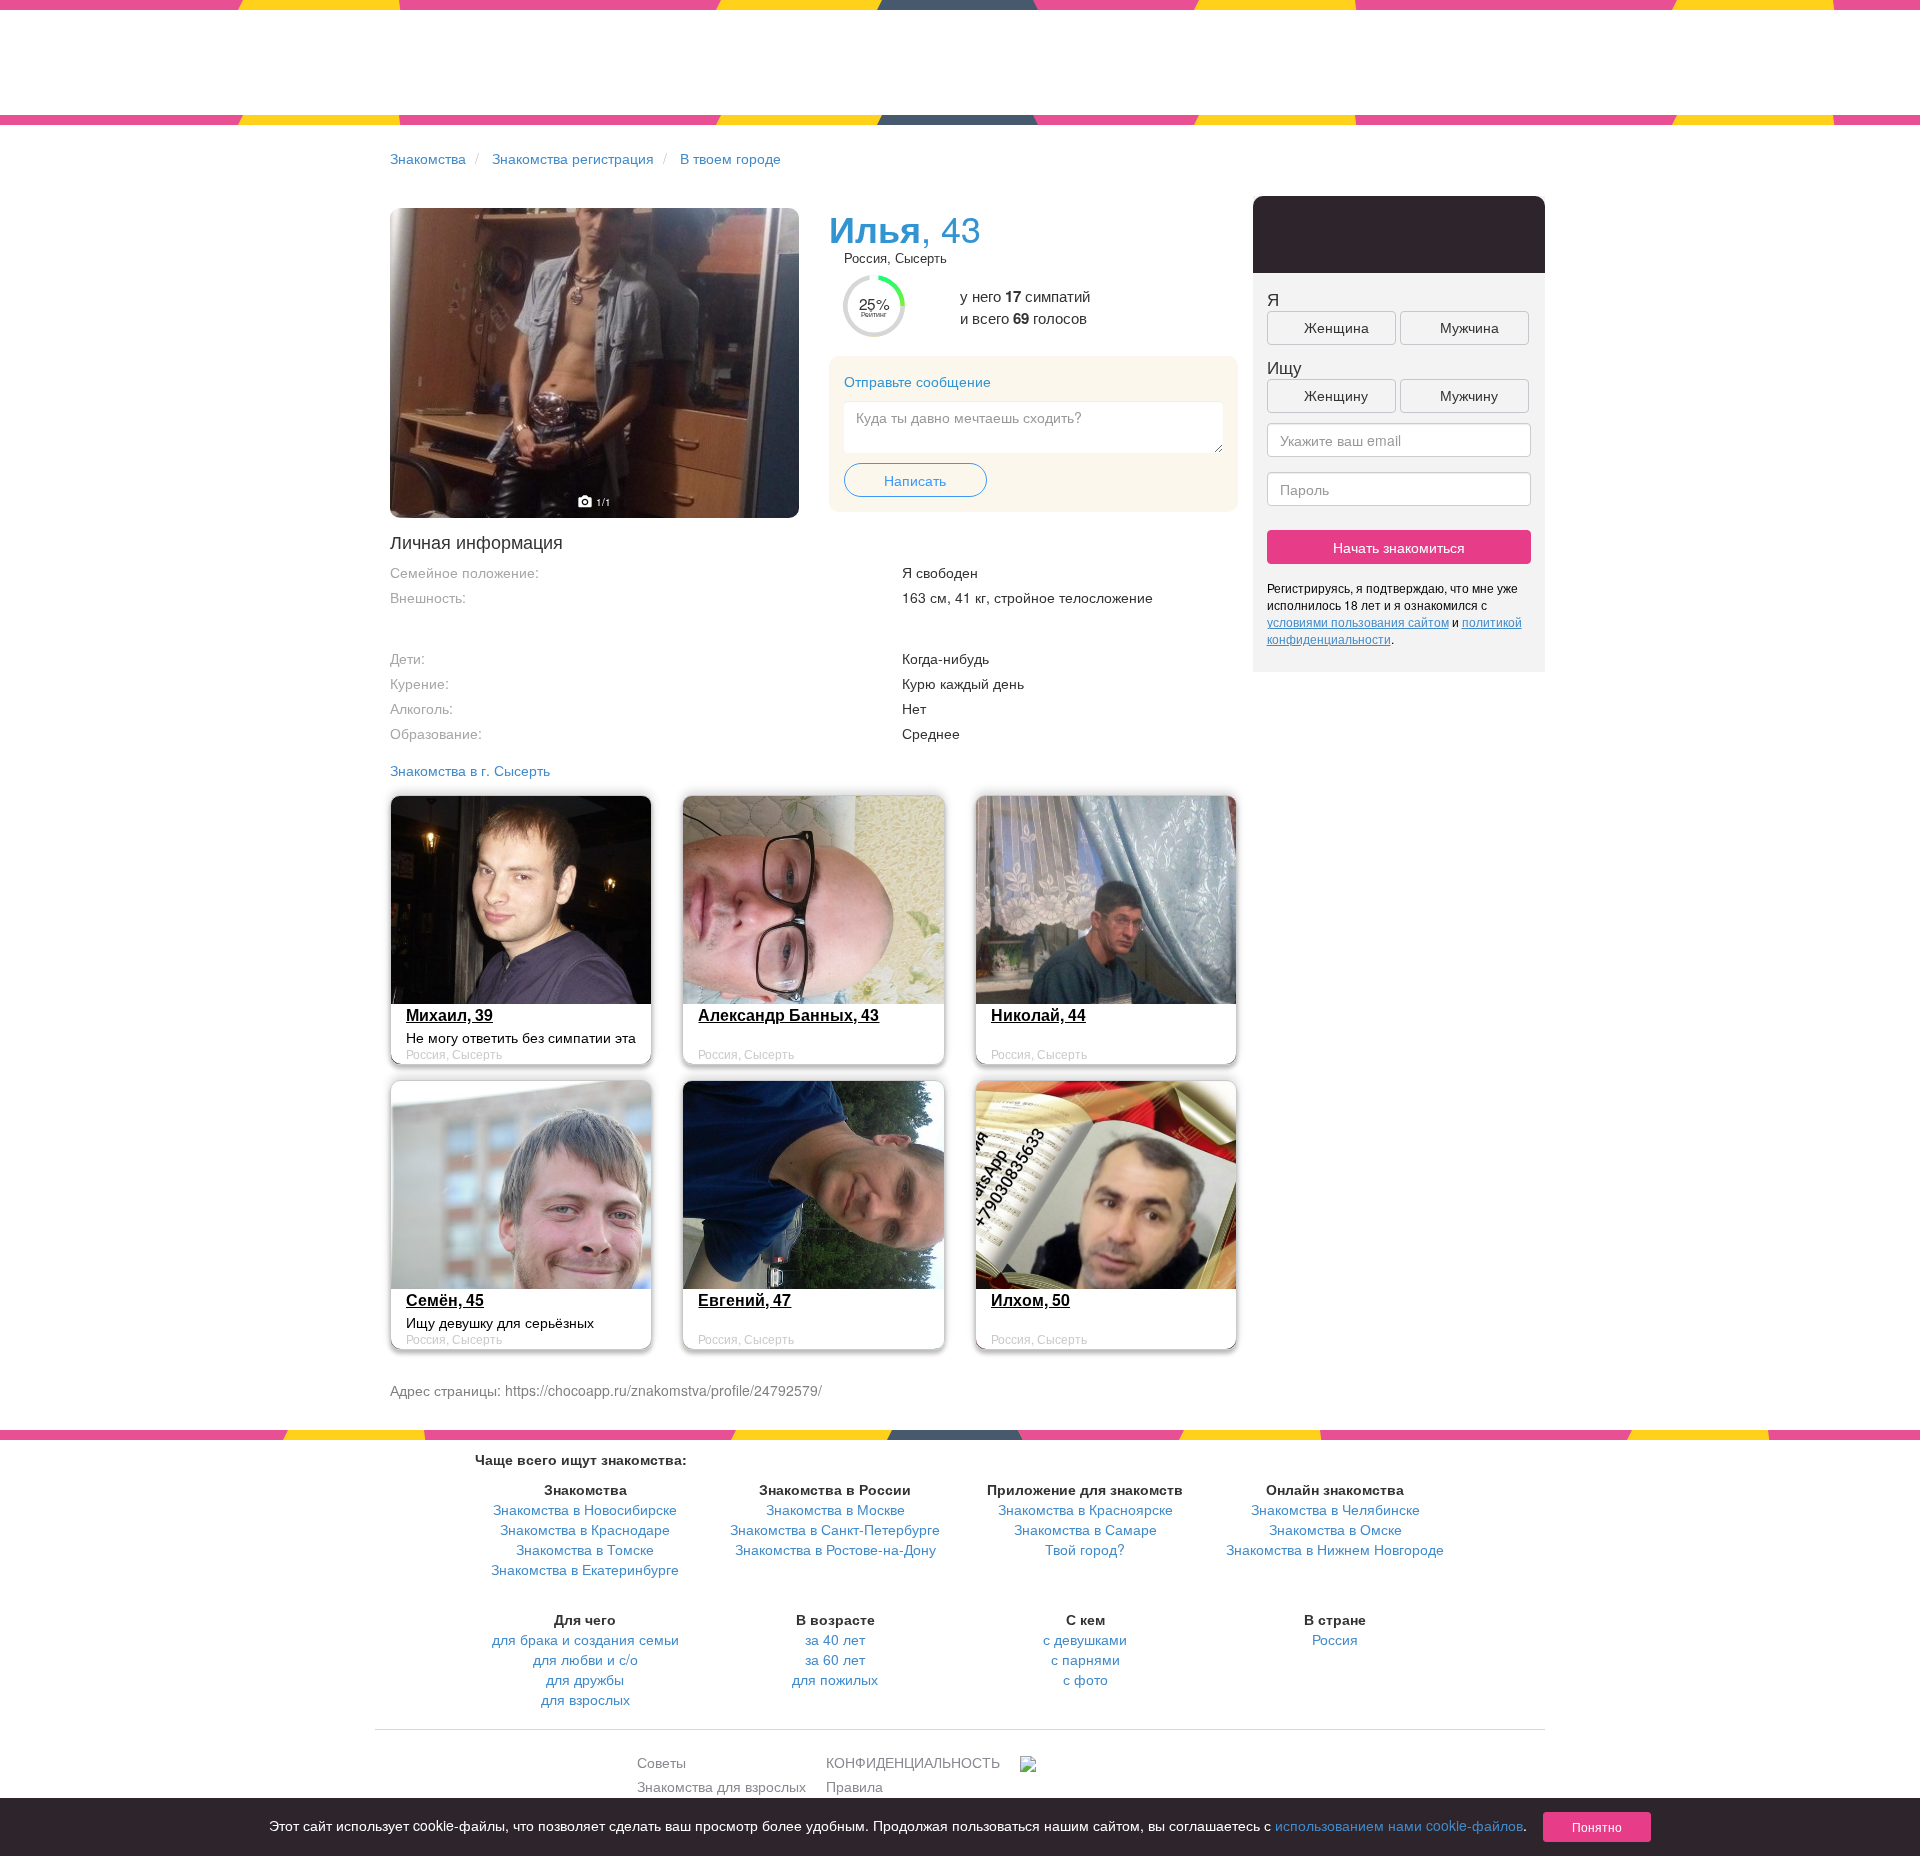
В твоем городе (730, 158)
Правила (854, 1786)
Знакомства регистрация (573, 158)
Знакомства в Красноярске (1085, 1509)
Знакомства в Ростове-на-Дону (835, 1549)
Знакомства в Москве (835, 1509)
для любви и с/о (585, 1659)
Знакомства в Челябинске (1335, 1509)
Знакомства (428, 158)
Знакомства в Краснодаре (585, 1529)
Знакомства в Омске (1335, 1529)
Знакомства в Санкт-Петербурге (835, 1529)
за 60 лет (835, 1659)
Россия (1335, 1639)
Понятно (1597, 1826)
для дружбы (585, 1679)
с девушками (1085, 1639)
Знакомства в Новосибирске (585, 1509)
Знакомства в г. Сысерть (470, 770)
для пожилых (835, 1679)
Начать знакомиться (1399, 547)
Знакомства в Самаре (1085, 1529)
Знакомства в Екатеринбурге (585, 1569)
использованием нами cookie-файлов (1399, 1825)
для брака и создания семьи (585, 1639)
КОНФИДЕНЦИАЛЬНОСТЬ (913, 1762)
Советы (661, 1762)
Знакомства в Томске (585, 1549)
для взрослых (585, 1699)
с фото (1085, 1679)
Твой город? (1085, 1549)
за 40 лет (835, 1639)
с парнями (1085, 1659)
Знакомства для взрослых (721, 1786)
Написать (915, 480)
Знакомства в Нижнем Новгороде (1335, 1549)
